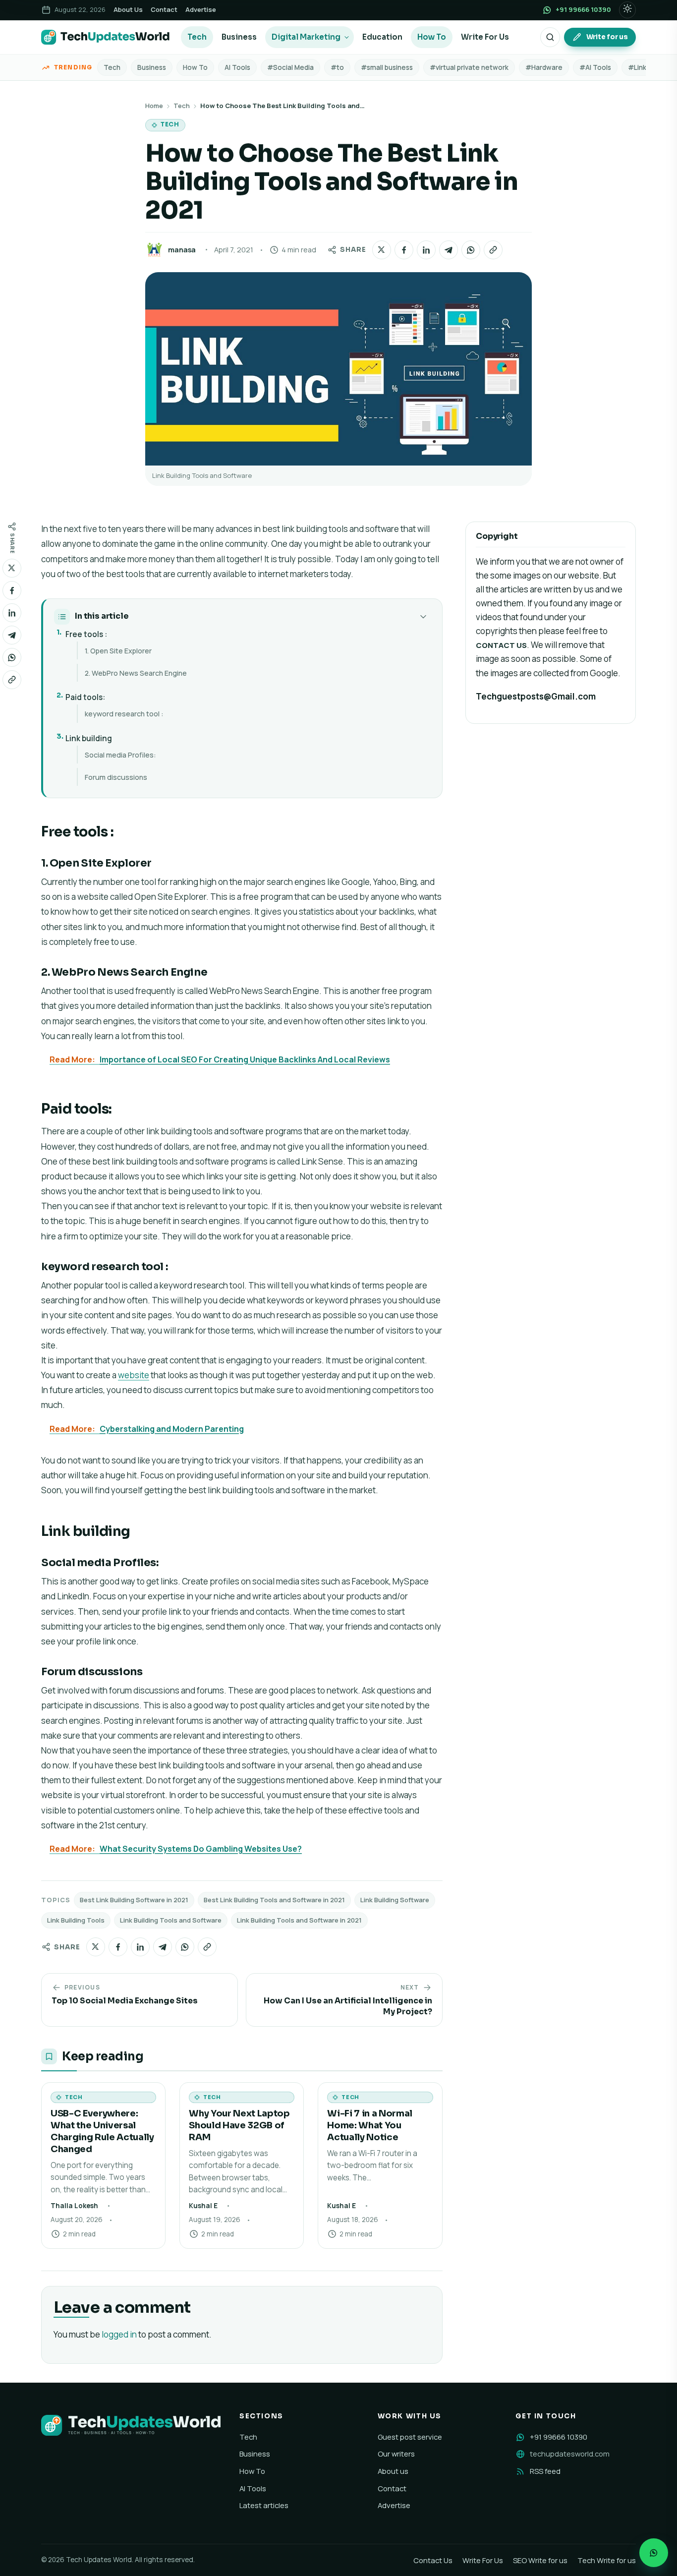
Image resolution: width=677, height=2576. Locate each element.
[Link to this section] (123, 833)
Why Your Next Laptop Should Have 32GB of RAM (239, 2125)
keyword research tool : (124, 714)
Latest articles (264, 2505)
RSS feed (545, 2471)
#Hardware (544, 67)
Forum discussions (116, 777)
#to (337, 67)
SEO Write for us (540, 2560)
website (134, 1375)
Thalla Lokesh (74, 2206)
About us (393, 2471)
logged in (119, 2334)
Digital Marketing (306, 37)
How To (432, 37)
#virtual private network (469, 67)
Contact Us (433, 2560)
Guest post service (410, 2437)
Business (239, 37)
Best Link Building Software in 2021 (134, 1900)
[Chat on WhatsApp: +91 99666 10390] (654, 2553)
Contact (164, 9)
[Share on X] (382, 250)
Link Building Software (395, 1900)
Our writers (396, 2454)
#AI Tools (595, 67)
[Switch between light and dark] (627, 10)
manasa (182, 250)
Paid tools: (85, 697)
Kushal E (203, 2206)
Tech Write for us (607, 2560)
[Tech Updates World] (106, 37)
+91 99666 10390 (559, 2437)
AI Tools (237, 67)
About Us (128, 9)
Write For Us (485, 37)
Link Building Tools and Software (171, 1920)
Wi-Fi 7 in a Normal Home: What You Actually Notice (370, 2125)
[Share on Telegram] (449, 250)
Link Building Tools (76, 1920)
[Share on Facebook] (404, 250)
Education (382, 37)
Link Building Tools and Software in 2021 (299, 1920)
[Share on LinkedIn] (426, 250)
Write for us (607, 37)
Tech (197, 37)
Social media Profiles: (120, 755)
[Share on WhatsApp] (471, 250)
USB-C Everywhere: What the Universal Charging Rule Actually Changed (102, 2131)
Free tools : (86, 634)
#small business (387, 67)
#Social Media (290, 67)
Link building (89, 738)
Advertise (201, 9)
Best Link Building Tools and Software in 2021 (274, 1900)
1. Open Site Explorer (118, 651)
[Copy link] (493, 250)
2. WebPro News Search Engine (136, 673)
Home (154, 106)
